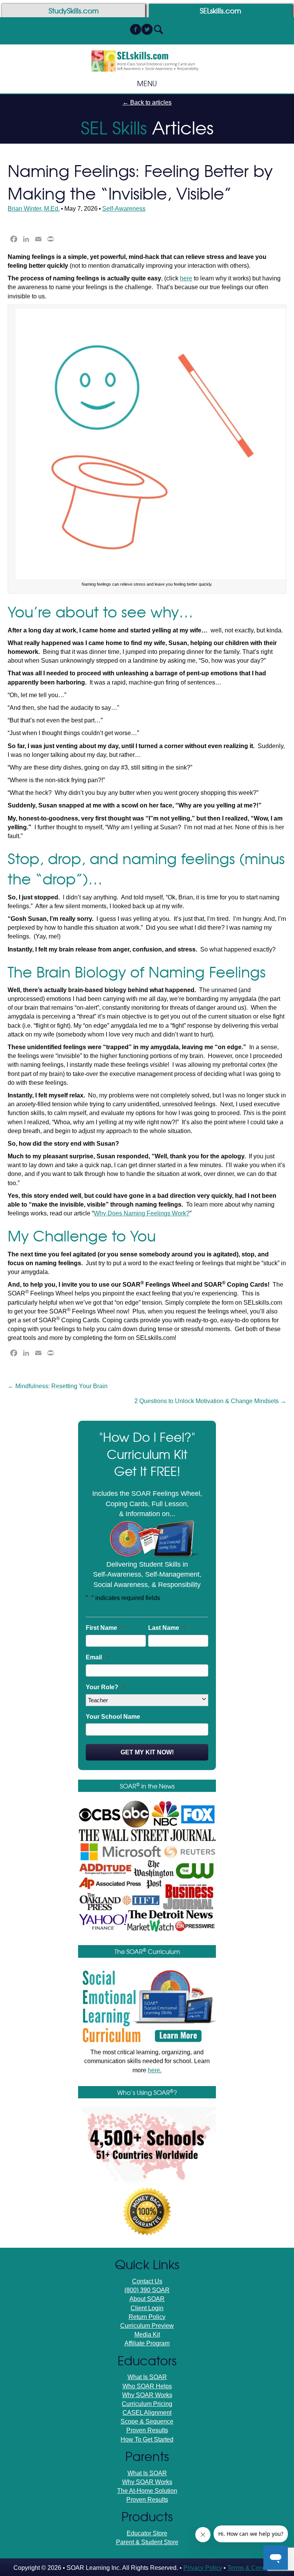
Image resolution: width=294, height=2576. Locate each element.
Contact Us (147, 2281)
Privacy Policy (203, 2568)
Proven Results (147, 2430)
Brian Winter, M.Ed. (34, 209)
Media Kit (147, 2334)
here (186, 278)
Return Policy (147, 2317)
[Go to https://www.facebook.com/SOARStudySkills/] (136, 30)
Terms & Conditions (254, 2568)
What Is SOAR (147, 2377)
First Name (105, 1628)
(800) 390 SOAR (147, 2290)
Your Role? (105, 1687)
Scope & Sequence (147, 2421)
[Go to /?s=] (158, 30)
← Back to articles (147, 102)
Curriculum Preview (147, 2326)
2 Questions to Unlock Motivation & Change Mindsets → (210, 1401)
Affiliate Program (147, 2343)
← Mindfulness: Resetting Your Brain (58, 1386)
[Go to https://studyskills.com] (73, 11)
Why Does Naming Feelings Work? (142, 1213)
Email (97, 1657)
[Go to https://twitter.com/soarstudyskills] (147, 30)
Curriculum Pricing (147, 2404)
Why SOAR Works (147, 2395)
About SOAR (147, 2299)
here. (155, 2070)
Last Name (167, 1628)
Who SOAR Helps (147, 2386)
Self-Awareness (124, 209)
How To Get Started (147, 2439)
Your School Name (113, 1717)
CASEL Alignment (147, 2413)
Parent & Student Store (147, 2542)
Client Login (147, 2308)
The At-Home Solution (147, 2491)
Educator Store (147, 2533)
